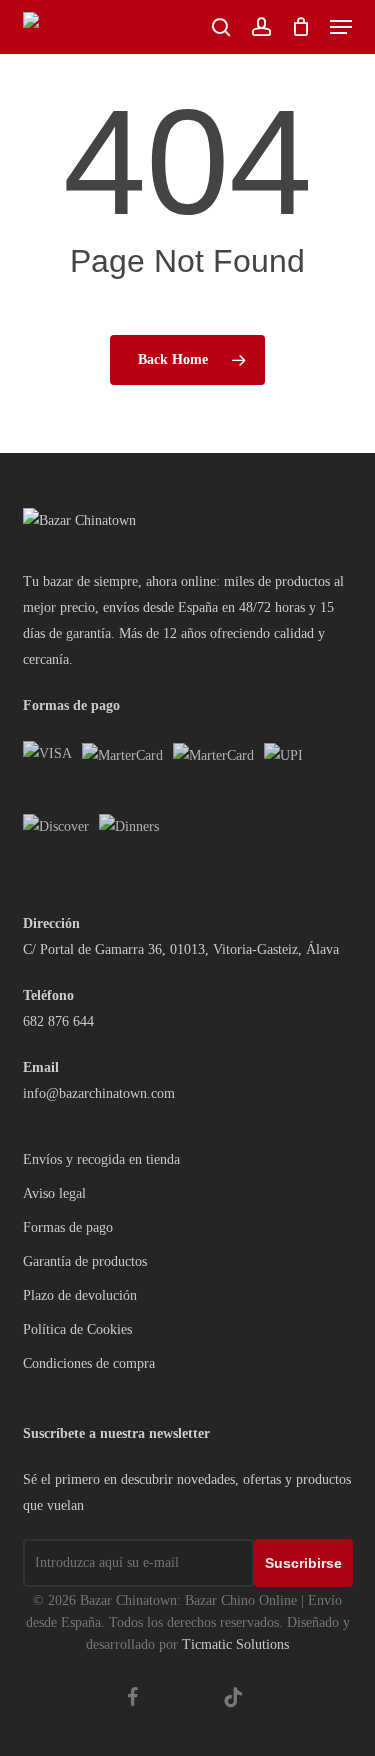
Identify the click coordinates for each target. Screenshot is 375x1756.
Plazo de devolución (80, 1295)
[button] (341, 27)
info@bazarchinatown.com (99, 1093)
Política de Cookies (77, 1329)
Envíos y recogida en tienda (101, 1159)
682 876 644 (58, 1021)
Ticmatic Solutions (235, 1644)
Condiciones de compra (89, 1363)
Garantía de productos (85, 1261)
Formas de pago (68, 1227)
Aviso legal (54, 1193)
